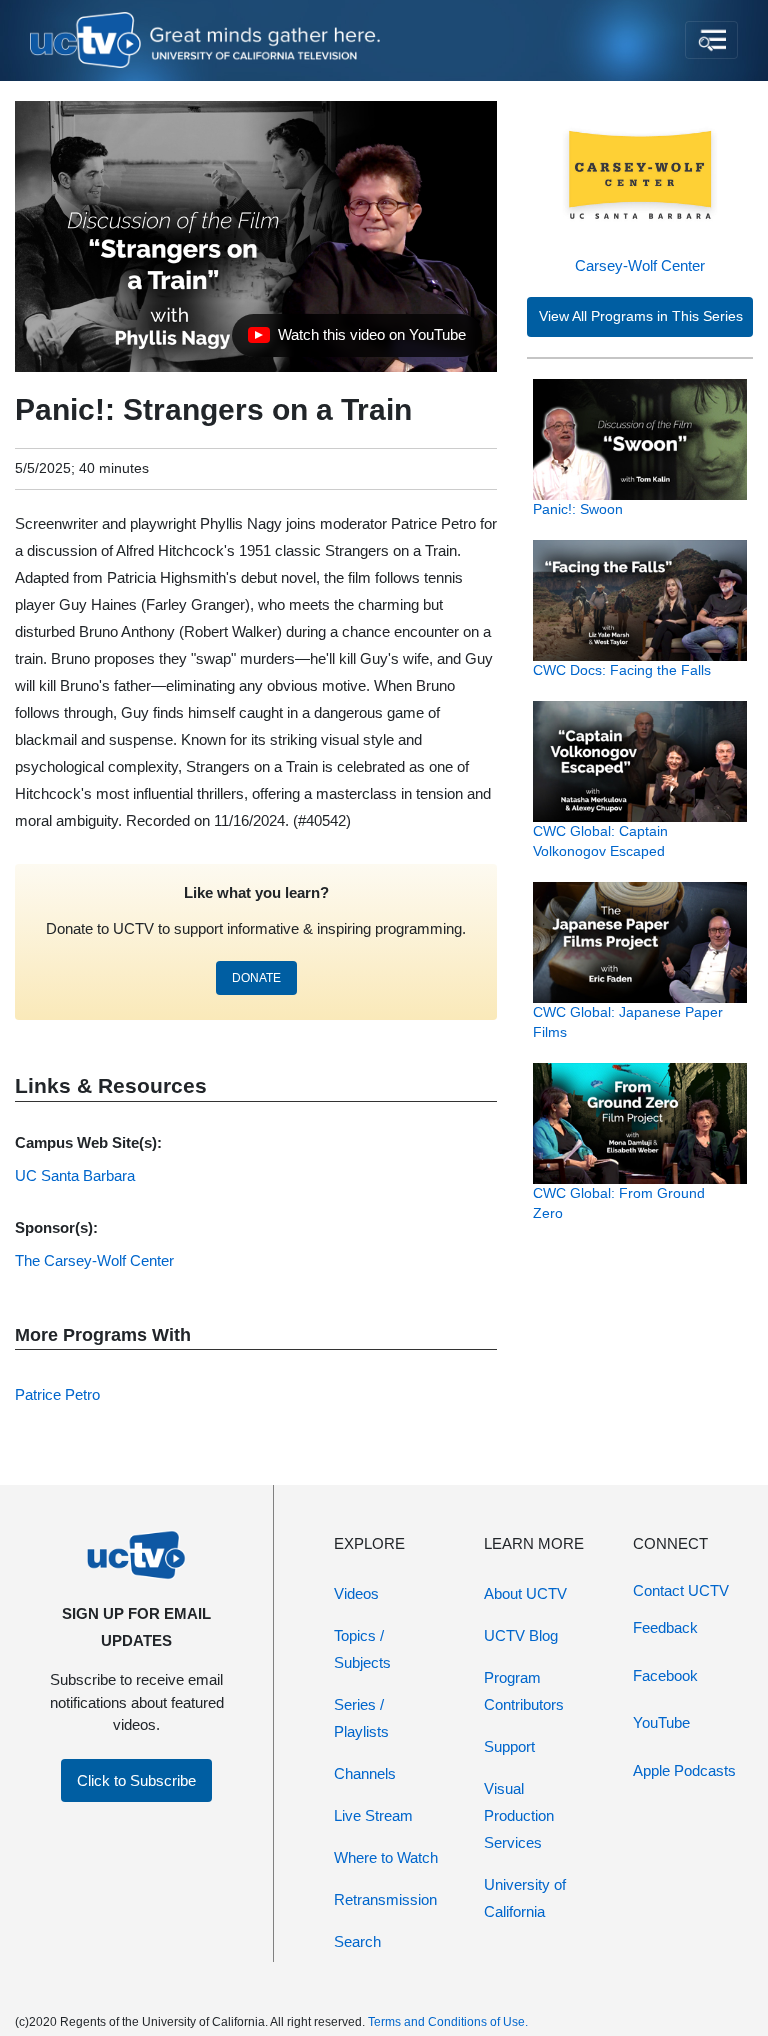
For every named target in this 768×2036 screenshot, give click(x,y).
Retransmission (385, 1899)
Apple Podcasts (684, 1770)
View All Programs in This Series (641, 316)
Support (509, 1746)
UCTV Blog (521, 1635)
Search (357, 1941)
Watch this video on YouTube (356, 340)
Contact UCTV (681, 1590)
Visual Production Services (519, 1815)
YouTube (661, 1722)
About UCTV (525, 1593)
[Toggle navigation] (711, 40)
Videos (356, 1593)
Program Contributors (524, 1691)
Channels (365, 1773)
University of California (525, 1898)
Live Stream (373, 1815)
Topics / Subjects (362, 1649)
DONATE (256, 978)
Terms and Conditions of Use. (448, 2022)
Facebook (665, 1675)
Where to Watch (386, 1857)
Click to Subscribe (136, 1780)
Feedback (665, 1627)
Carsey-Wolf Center (640, 265)
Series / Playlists (361, 1718)
